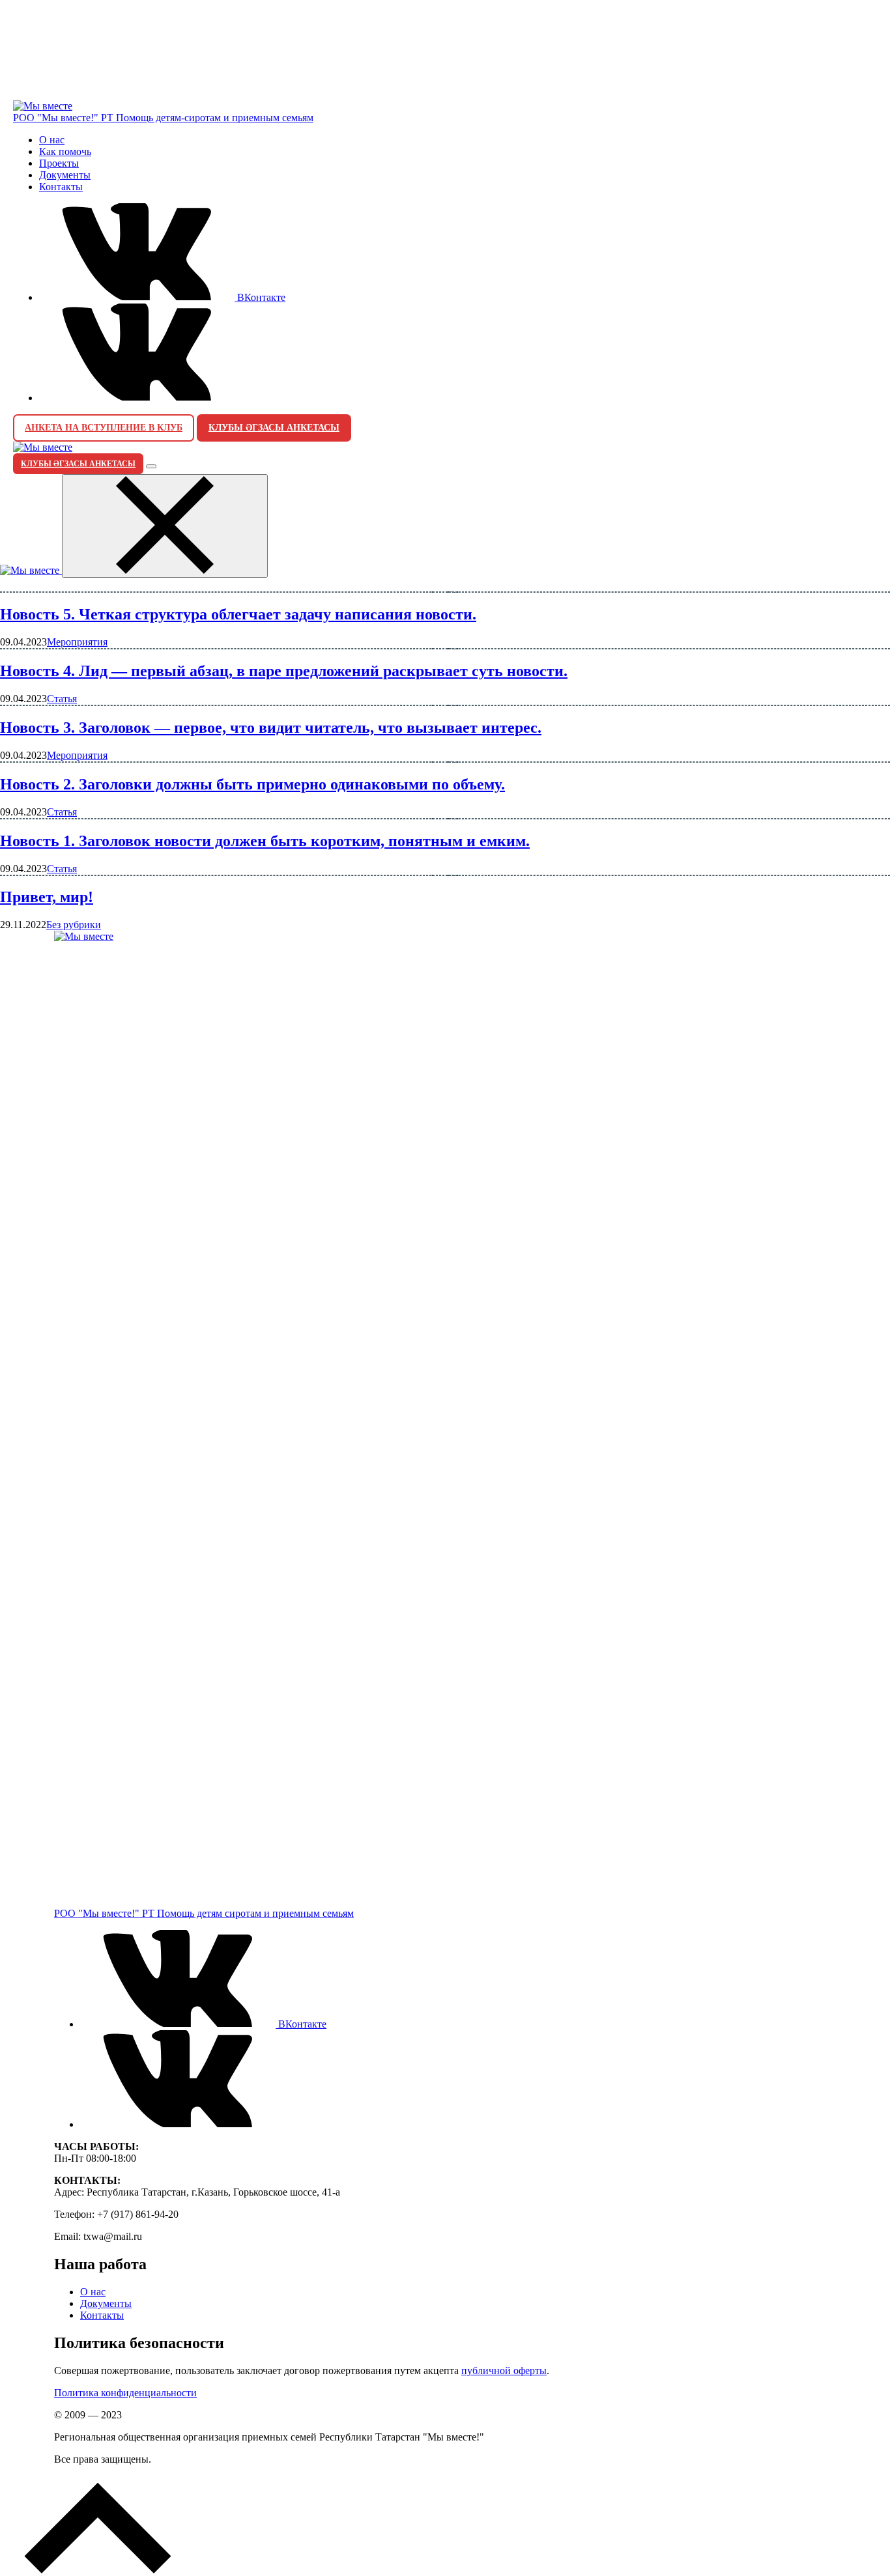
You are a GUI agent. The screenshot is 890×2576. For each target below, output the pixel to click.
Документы (65, 175)
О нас (52, 140)
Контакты (61, 187)
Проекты (59, 163)
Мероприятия (77, 642)
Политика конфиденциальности (125, 2393)
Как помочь (65, 151)
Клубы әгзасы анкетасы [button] (274, 428)
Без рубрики (74, 925)
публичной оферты (504, 2371)
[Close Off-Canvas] (165, 526)
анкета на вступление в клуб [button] (104, 428)
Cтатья (62, 699)
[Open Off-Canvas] (151, 466)
